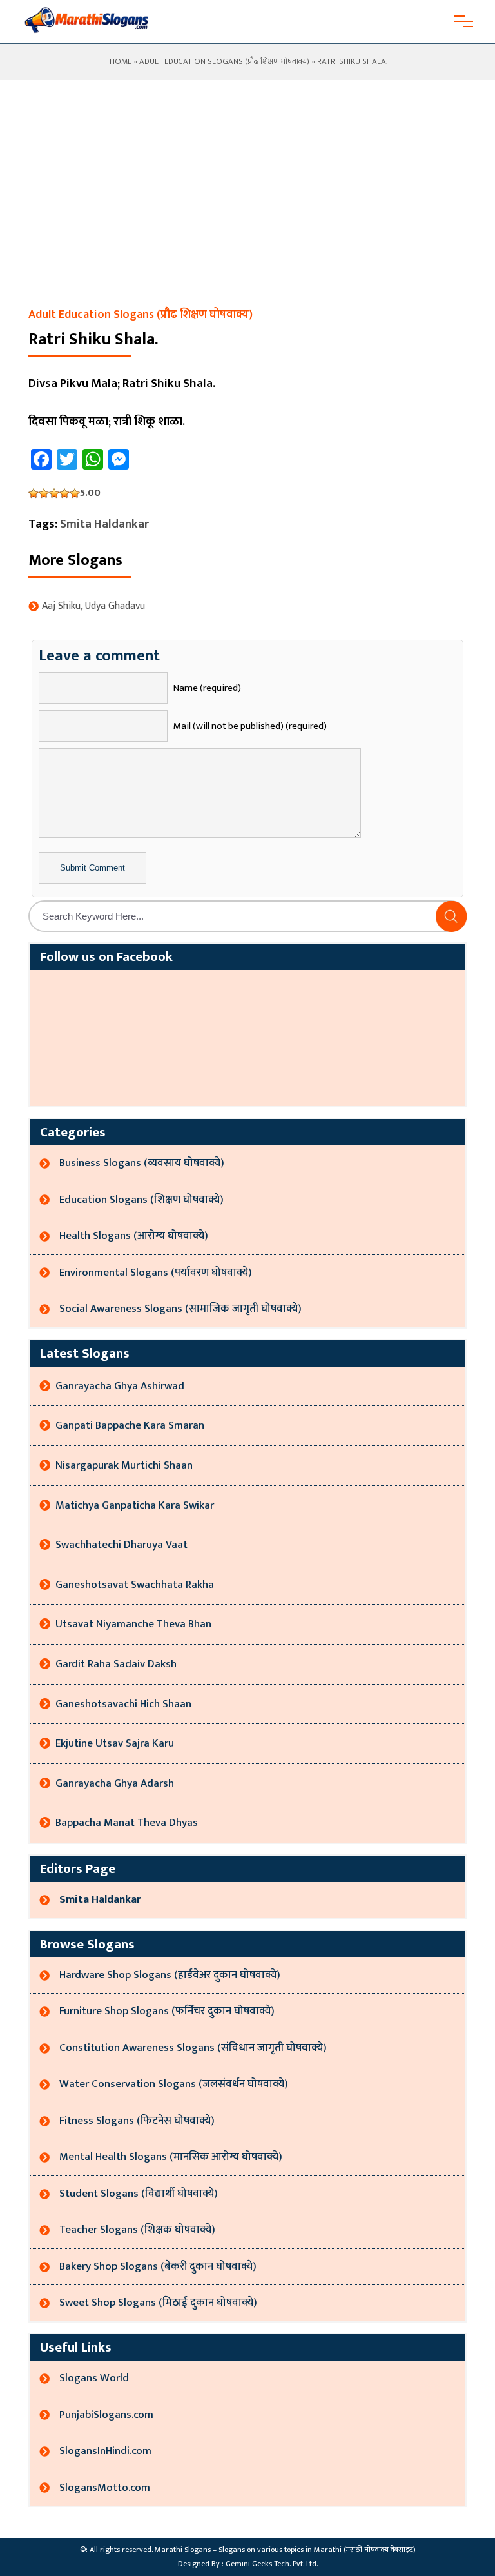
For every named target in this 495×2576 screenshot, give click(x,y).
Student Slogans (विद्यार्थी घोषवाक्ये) (139, 2194)
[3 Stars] (54, 493)
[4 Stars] (64, 493)
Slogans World (94, 2378)
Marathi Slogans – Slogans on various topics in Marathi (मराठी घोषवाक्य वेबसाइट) (285, 2550)
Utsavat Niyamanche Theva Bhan (133, 1624)
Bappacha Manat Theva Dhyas (127, 1823)
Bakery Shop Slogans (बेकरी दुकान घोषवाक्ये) (158, 2266)
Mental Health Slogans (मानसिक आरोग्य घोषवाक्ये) (171, 2157)
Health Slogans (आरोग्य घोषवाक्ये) (134, 1236)
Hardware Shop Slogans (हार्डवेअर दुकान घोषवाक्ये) (170, 1975)
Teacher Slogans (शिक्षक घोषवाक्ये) (137, 2230)
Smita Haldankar (104, 524)
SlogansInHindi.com (105, 2451)
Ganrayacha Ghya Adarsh (115, 1783)
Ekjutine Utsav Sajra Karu (115, 1743)
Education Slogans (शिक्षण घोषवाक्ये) (141, 1200)
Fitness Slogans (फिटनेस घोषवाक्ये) (137, 2121)
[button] (451, 916)
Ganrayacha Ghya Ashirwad (120, 1386)
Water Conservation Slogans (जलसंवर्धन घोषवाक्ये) (174, 2084)
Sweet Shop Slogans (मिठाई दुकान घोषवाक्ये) (158, 2303)
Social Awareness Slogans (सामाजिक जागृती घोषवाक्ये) (180, 1309)
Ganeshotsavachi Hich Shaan (123, 1704)
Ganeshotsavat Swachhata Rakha (135, 1585)
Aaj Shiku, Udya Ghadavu (93, 606)
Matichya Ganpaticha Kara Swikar (135, 1505)
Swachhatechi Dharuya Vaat (121, 1545)
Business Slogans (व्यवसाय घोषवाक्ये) (142, 1163)
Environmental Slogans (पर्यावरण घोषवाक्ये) (156, 1273)
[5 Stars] (75, 493)
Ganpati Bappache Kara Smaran (130, 1425)
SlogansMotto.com (105, 2488)
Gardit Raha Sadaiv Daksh (116, 1664)
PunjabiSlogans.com (106, 2415)
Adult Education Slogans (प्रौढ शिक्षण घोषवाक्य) (224, 61)
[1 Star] (34, 493)
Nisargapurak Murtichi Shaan (124, 1465)
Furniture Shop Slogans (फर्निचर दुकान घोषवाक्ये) (167, 2011)
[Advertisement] (247, 208)
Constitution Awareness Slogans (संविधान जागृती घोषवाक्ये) (193, 2048)
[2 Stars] (44, 493)
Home (120, 61)
